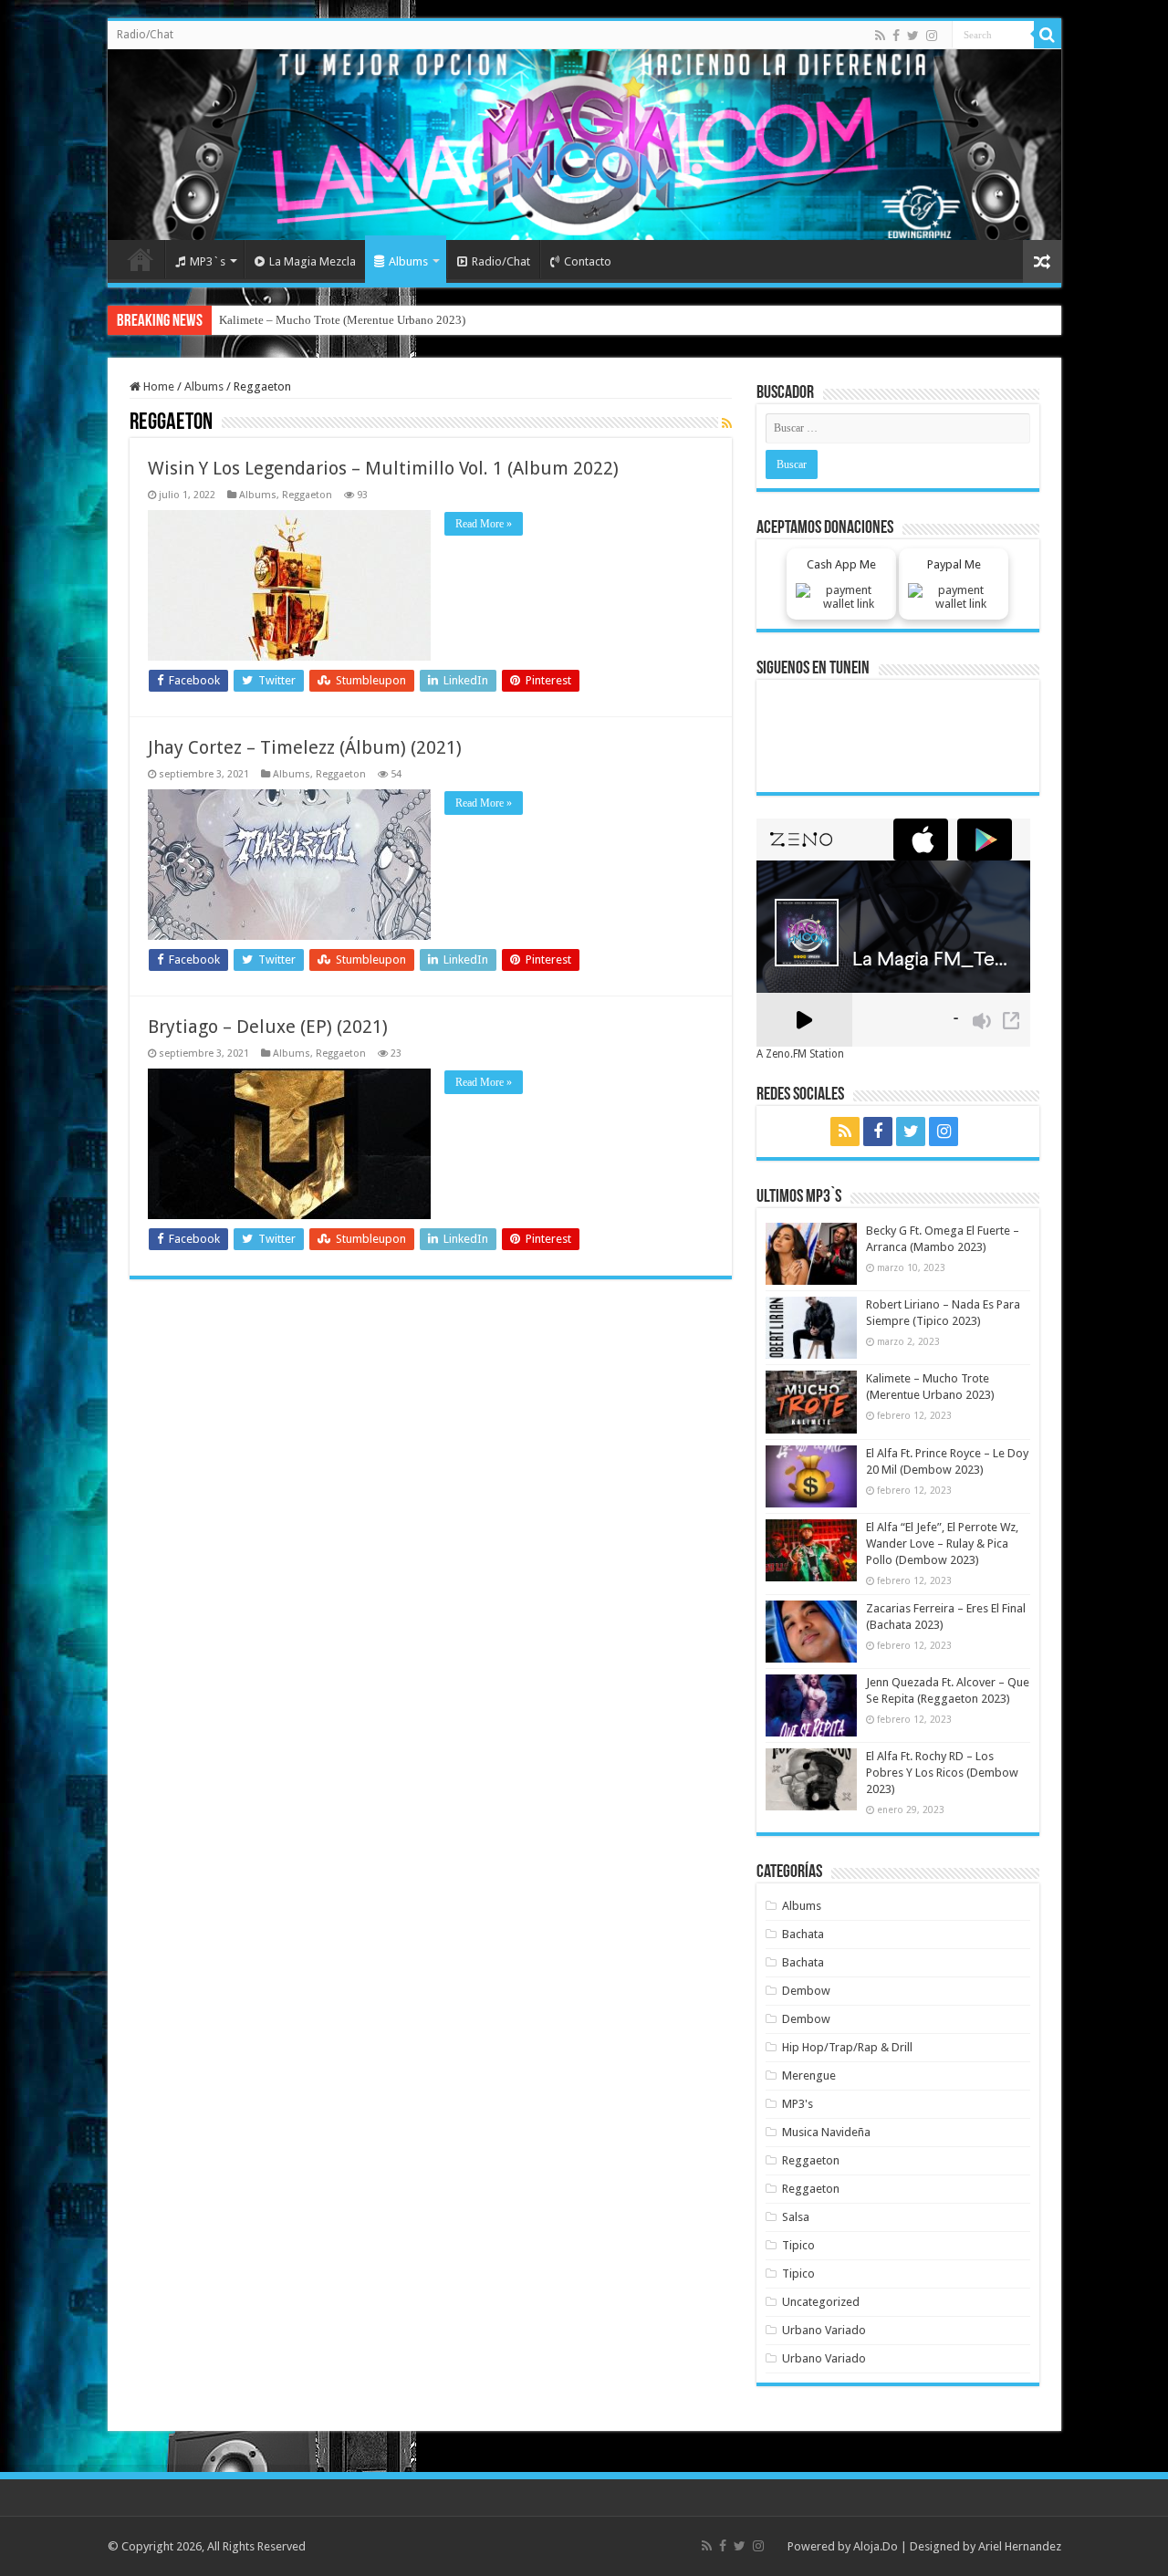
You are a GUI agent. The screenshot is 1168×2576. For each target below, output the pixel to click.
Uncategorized (821, 2302)
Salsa (796, 2217)
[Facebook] (896, 36)
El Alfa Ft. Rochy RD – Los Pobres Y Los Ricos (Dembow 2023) (942, 1773)
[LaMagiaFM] (584, 145)
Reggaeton (307, 495)
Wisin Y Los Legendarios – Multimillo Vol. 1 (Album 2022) (383, 468)
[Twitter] (913, 36)
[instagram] (932, 36)
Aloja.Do (876, 2546)
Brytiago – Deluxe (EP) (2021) (268, 1027)
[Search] (1048, 35)
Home (141, 259)
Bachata (803, 1934)
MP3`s (208, 261)
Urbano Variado (824, 2330)
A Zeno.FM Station (800, 1054)
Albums (408, 261)
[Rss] (880, 36)
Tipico (798, 2245)
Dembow (806, 1991)
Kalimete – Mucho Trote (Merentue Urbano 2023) (342, 320)
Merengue (809, 2075)
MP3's (798, 2104)
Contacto (588, 261)
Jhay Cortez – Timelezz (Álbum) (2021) (305, 747)
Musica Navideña (826, 2132)
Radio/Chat (145, 35)
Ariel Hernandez (1020, 2546)
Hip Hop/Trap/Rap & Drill (847, 2047)
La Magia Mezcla (313, 261)
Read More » (484, 524)
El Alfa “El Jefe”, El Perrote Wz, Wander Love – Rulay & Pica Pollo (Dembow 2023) (942, 1544)
